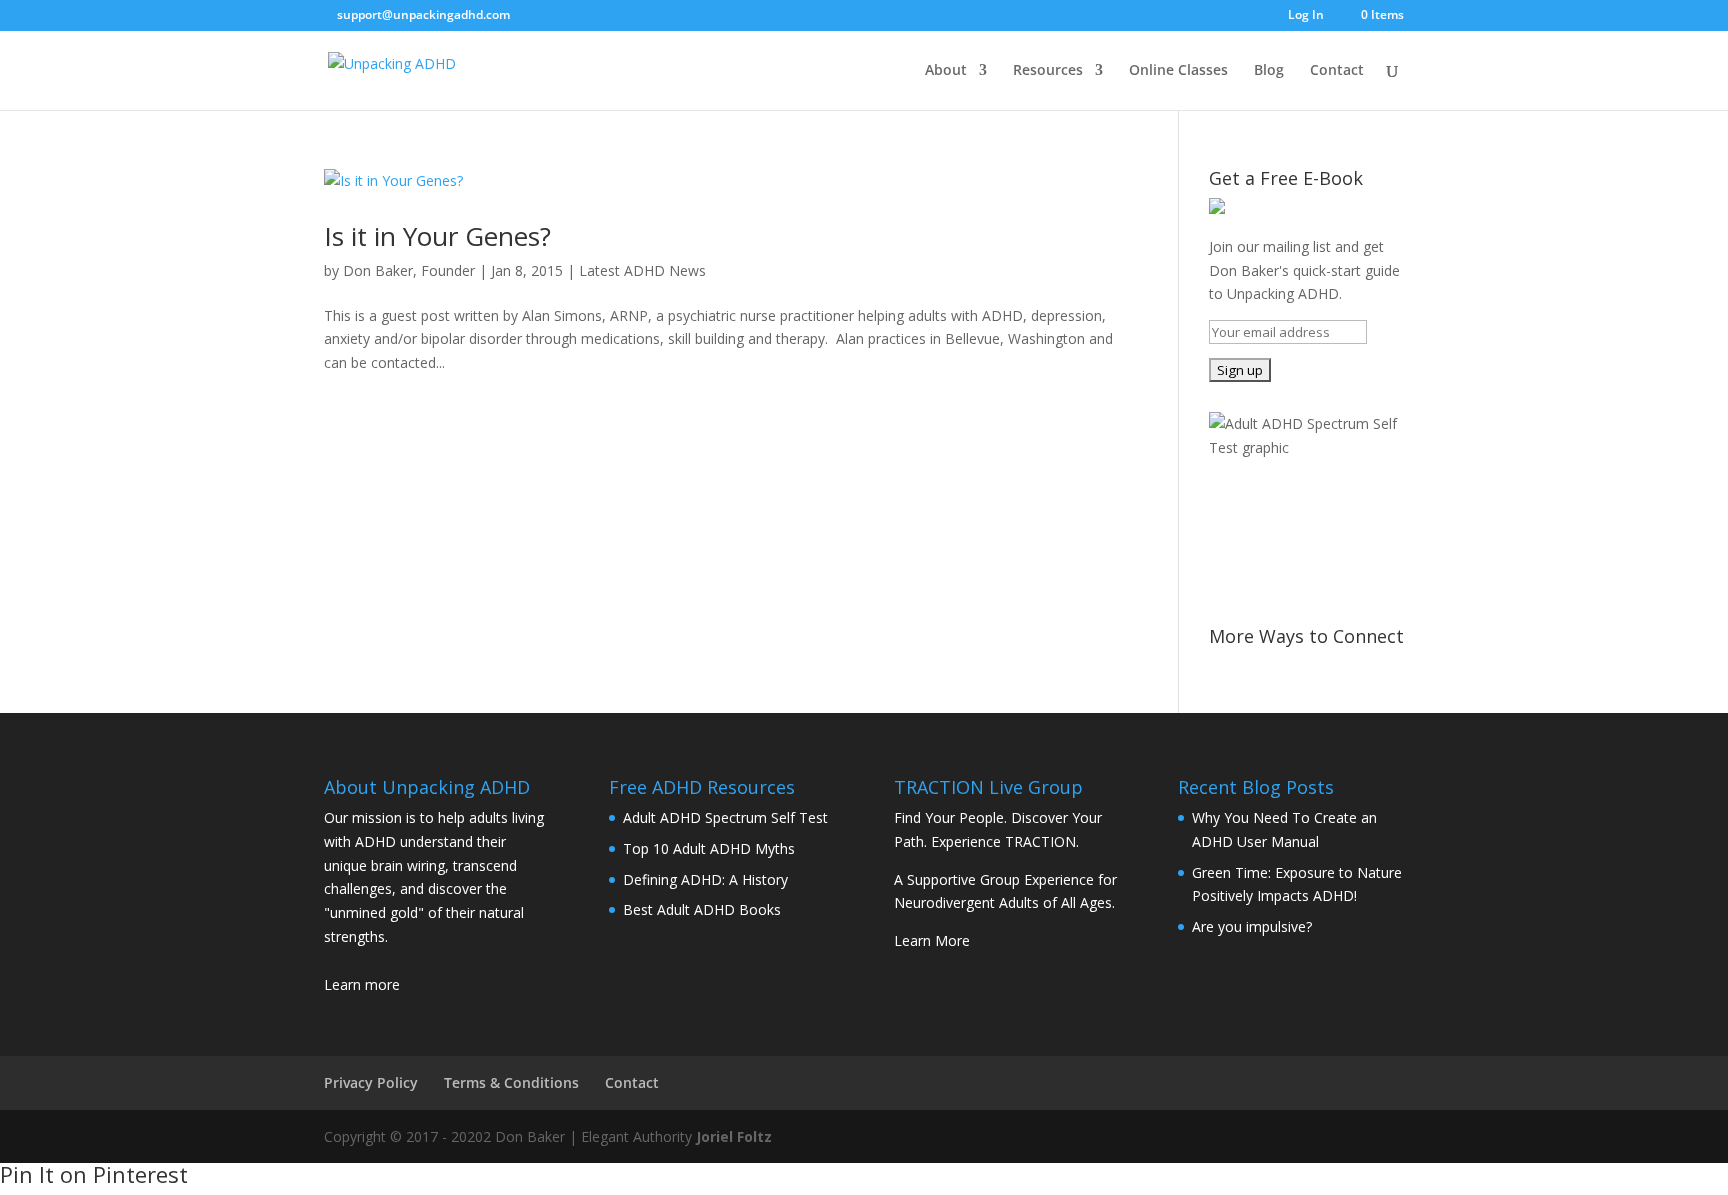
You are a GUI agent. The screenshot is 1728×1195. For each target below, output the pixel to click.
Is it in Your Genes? (437, 236)
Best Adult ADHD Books (702, 909)
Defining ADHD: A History (705, 879)
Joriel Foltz (734, 1136)
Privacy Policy (371, 1082)
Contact (1337, 71)
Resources (1048, 71)
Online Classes (1178, 71)
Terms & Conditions (511, 1082)
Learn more (362, 984)
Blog (1269, 71)
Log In (1306, 16)
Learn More (932, 940)
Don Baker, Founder (409, 270)
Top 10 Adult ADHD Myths (709, 848)
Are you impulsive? (1252, 926)
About (946, 71)
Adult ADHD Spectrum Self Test (725, 817)
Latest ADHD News (642, 270)
